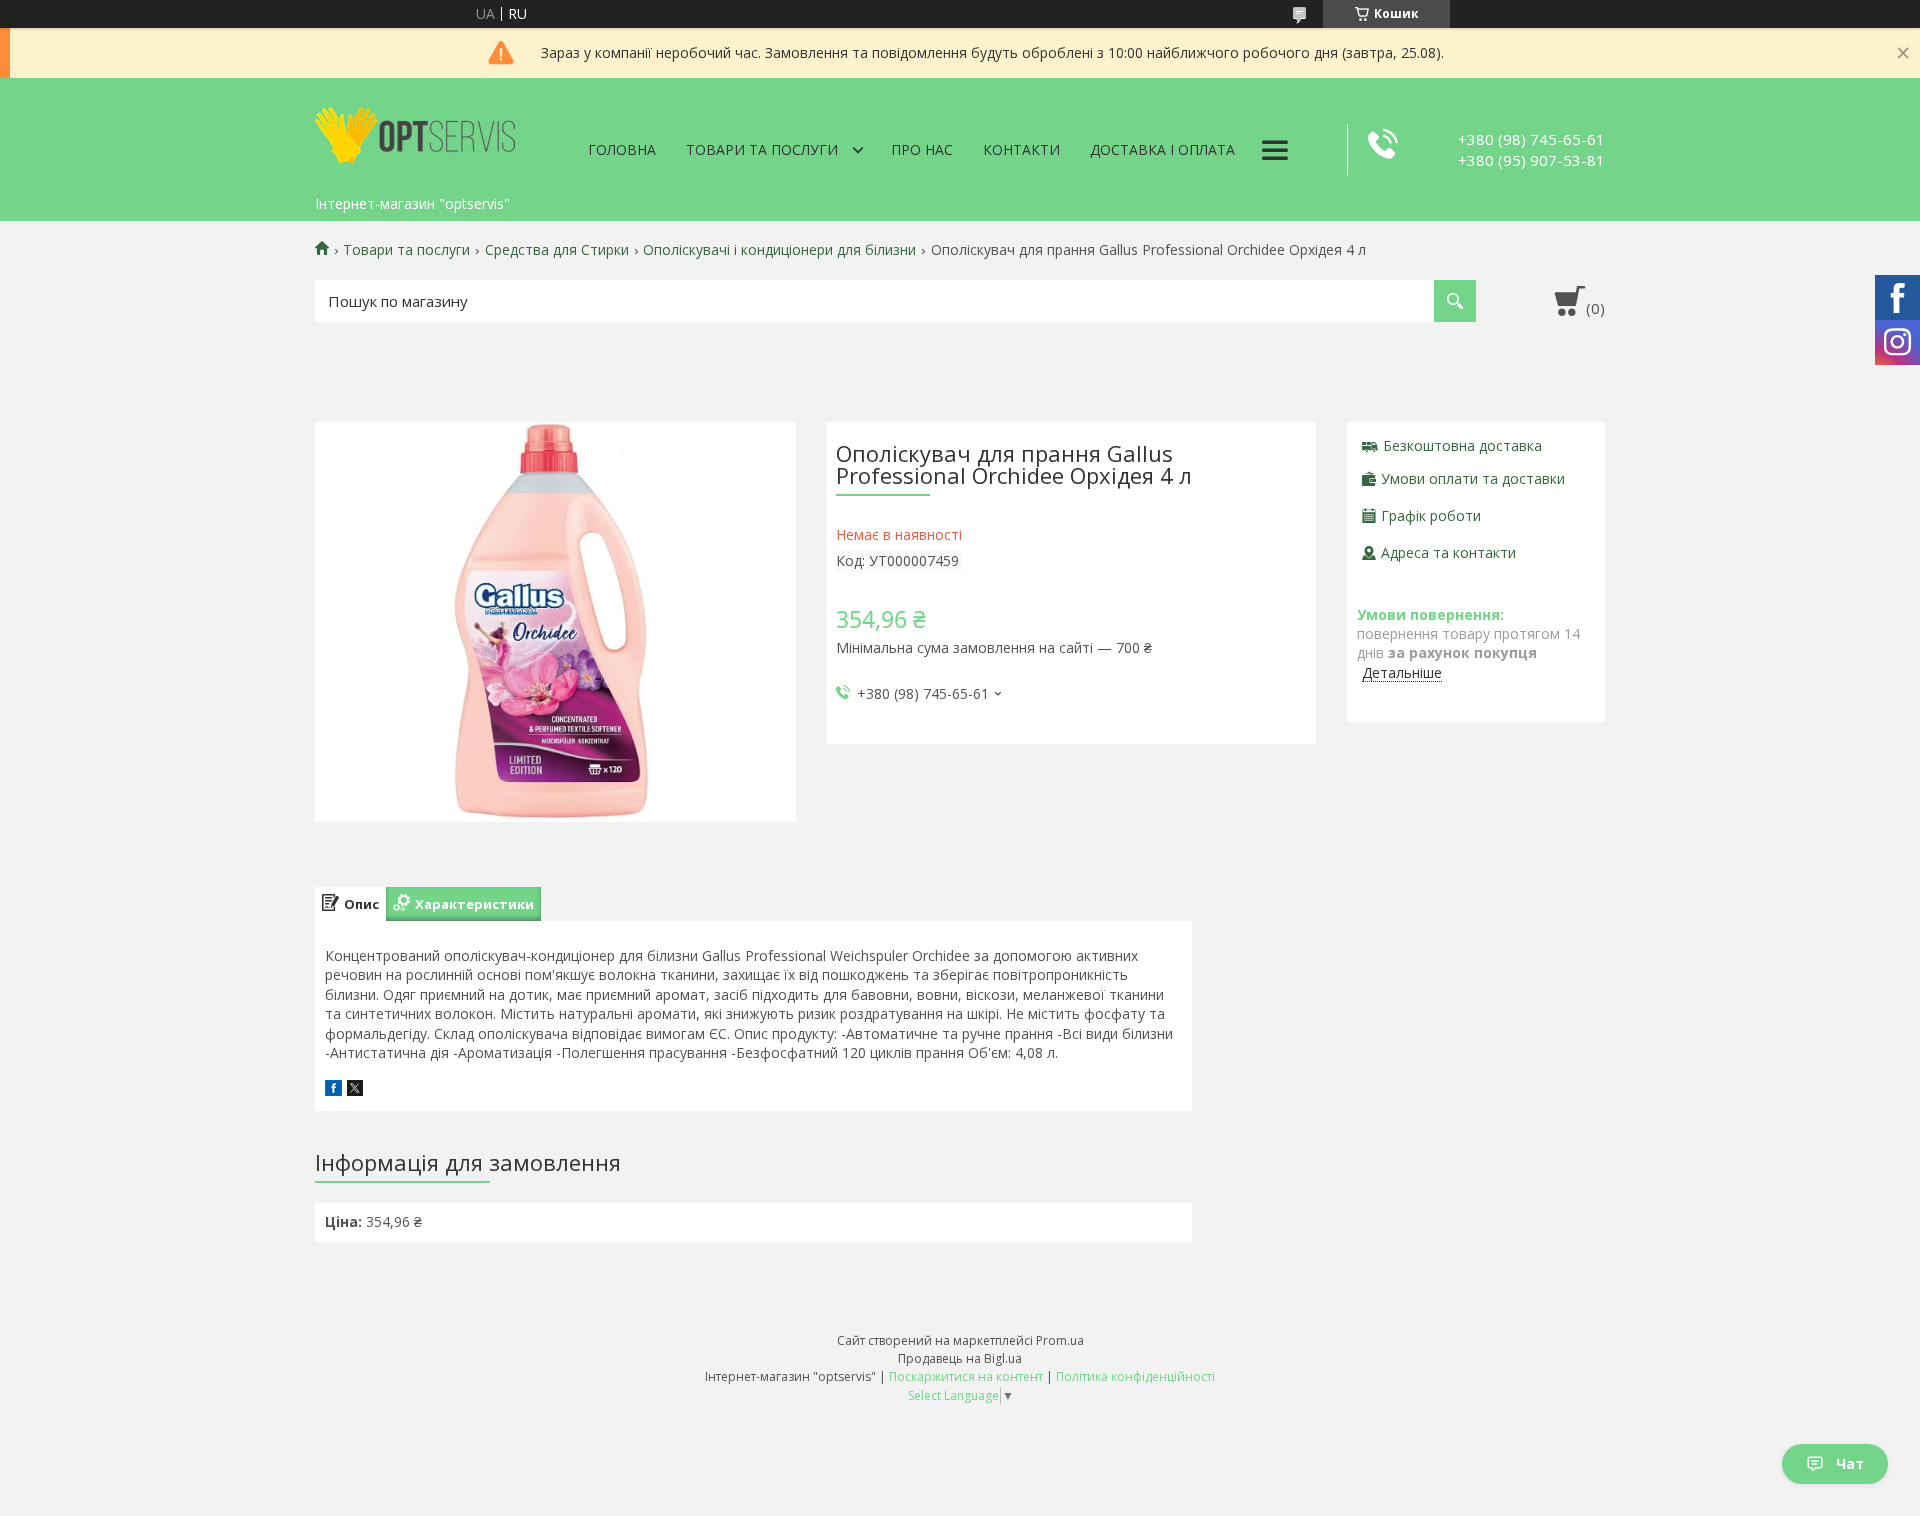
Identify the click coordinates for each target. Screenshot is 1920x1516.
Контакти (1021, 149)
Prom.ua (1060, 1340)
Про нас (922, 149)
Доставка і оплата (1162, 149)
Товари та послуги (762, 149)
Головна (622, 149)
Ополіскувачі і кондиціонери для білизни (779, 250)
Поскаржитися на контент (966, 1376)
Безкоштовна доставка (1462, 445)
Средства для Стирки (557, 250)
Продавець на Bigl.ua (960, 1358)
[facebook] (333, 1090)
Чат (1850, 1463)
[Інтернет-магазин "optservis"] (415, 132)
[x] (355, 1090)
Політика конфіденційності (1135, 1376)
